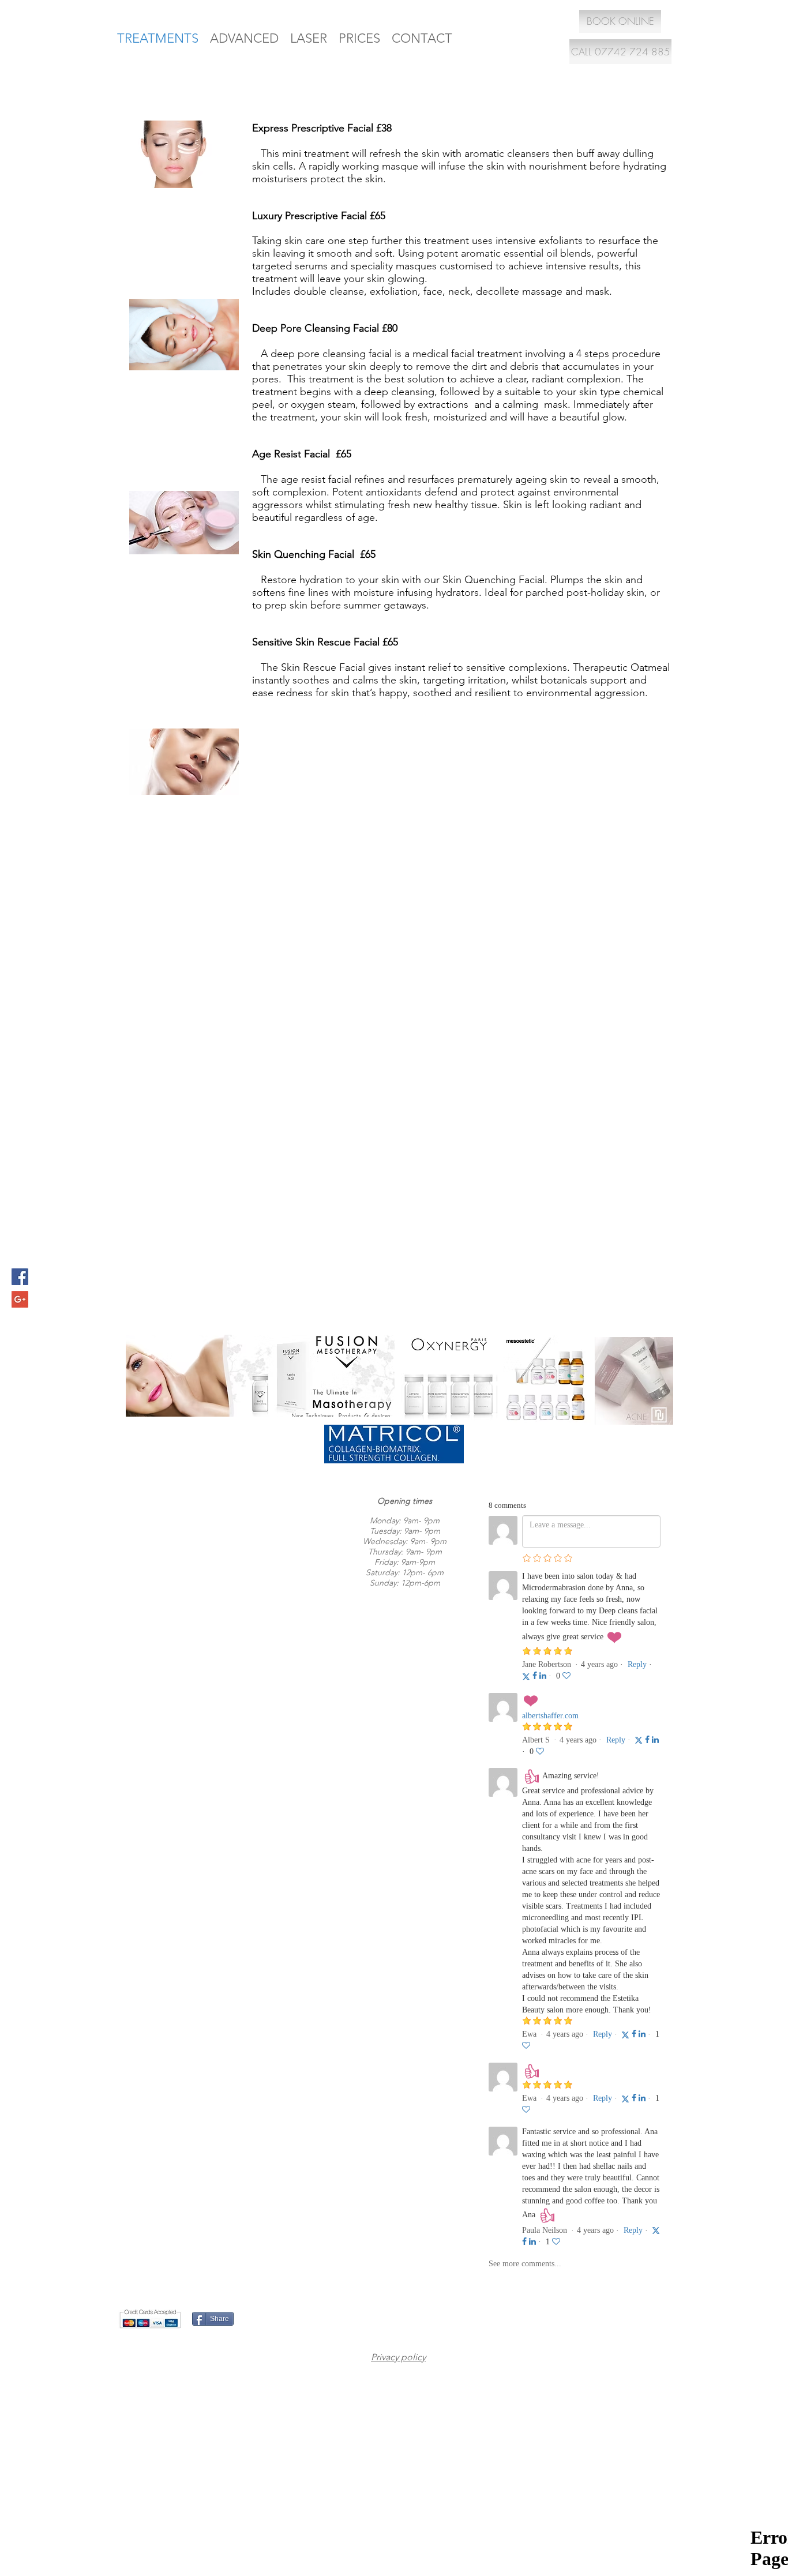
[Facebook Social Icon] (20, 1277)
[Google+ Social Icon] (20, 1299)
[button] (620, 52)
